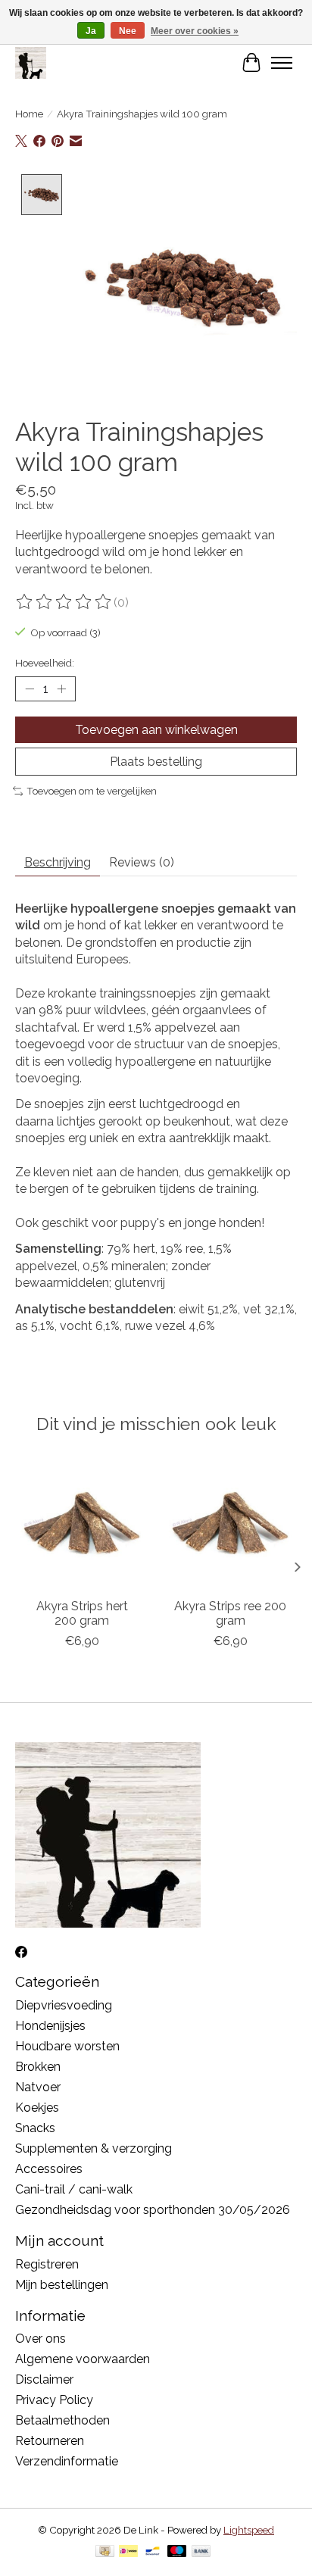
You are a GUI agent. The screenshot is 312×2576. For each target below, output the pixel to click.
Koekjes (37, 2108)
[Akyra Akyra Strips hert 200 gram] (82, 1523)
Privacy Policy (54, 2400)
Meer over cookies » (195, 31)
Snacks (35, 2128)
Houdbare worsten (67, 2046)
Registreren (47, 2264)
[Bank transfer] (201, 2552)
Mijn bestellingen (62, 2285)
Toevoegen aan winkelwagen (156, 730)
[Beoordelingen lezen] (64, 602)
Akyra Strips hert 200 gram (82, 1613)
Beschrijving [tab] (58, 862)
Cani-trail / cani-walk (74, 2189)
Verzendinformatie (67, 2461)
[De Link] (31, 62)
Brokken (38, 2067)
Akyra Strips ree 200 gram (230, 1613)
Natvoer (38, 2087)
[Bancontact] (153, 2552)
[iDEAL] (128, 2552)
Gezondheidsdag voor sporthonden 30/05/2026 (153, 2210)
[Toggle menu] (282, 63)
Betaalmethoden (62, 2420)
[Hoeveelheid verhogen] (61, 689)
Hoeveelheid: (45, 663)
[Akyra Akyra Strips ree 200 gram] (230, 1523)
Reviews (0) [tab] (142, 862)
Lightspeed (249, 2530)
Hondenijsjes (50, 2026)
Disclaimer (44, 2379)
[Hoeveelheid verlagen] (30, 689)
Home (29, 114)
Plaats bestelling (156, 762)
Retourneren (50, 2441)
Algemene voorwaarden (83, 2359)
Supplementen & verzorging (94, 2148)
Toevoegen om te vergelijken (92, 791)
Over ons (41, 2339)
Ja (91, 31)
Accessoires (49, 2169)
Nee (128, 31)
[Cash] (105, 2552)
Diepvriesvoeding (64, 2005)
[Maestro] (177, 2552)
